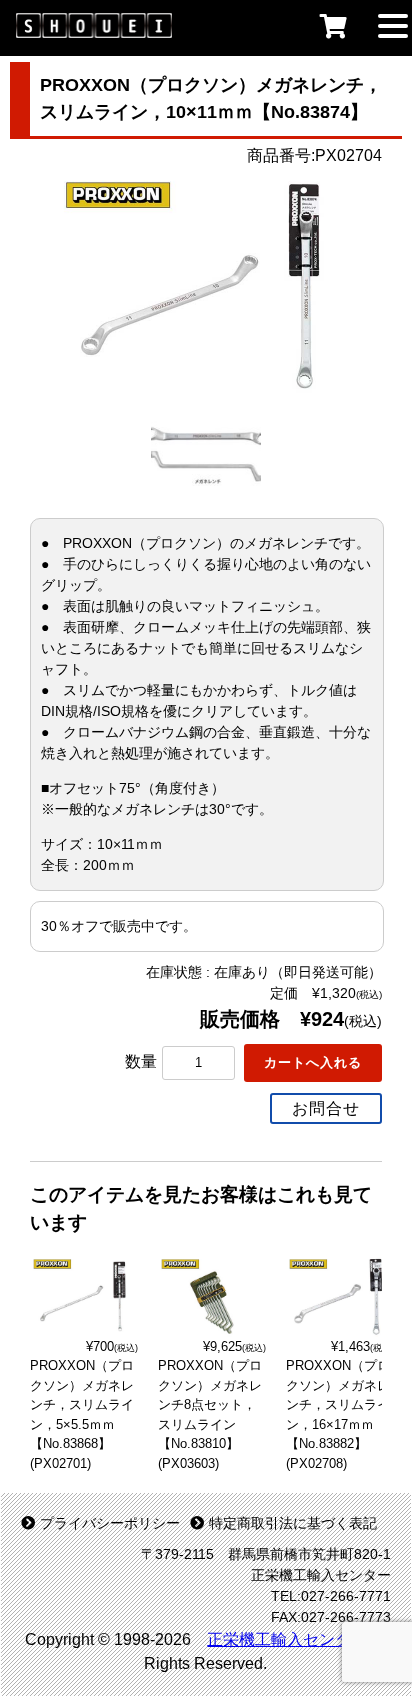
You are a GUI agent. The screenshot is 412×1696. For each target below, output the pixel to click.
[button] (393, 24)
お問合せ (326, 1108)
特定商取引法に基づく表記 (293, 1523)
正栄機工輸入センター (287, 1639)
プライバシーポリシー (110, 1523)
